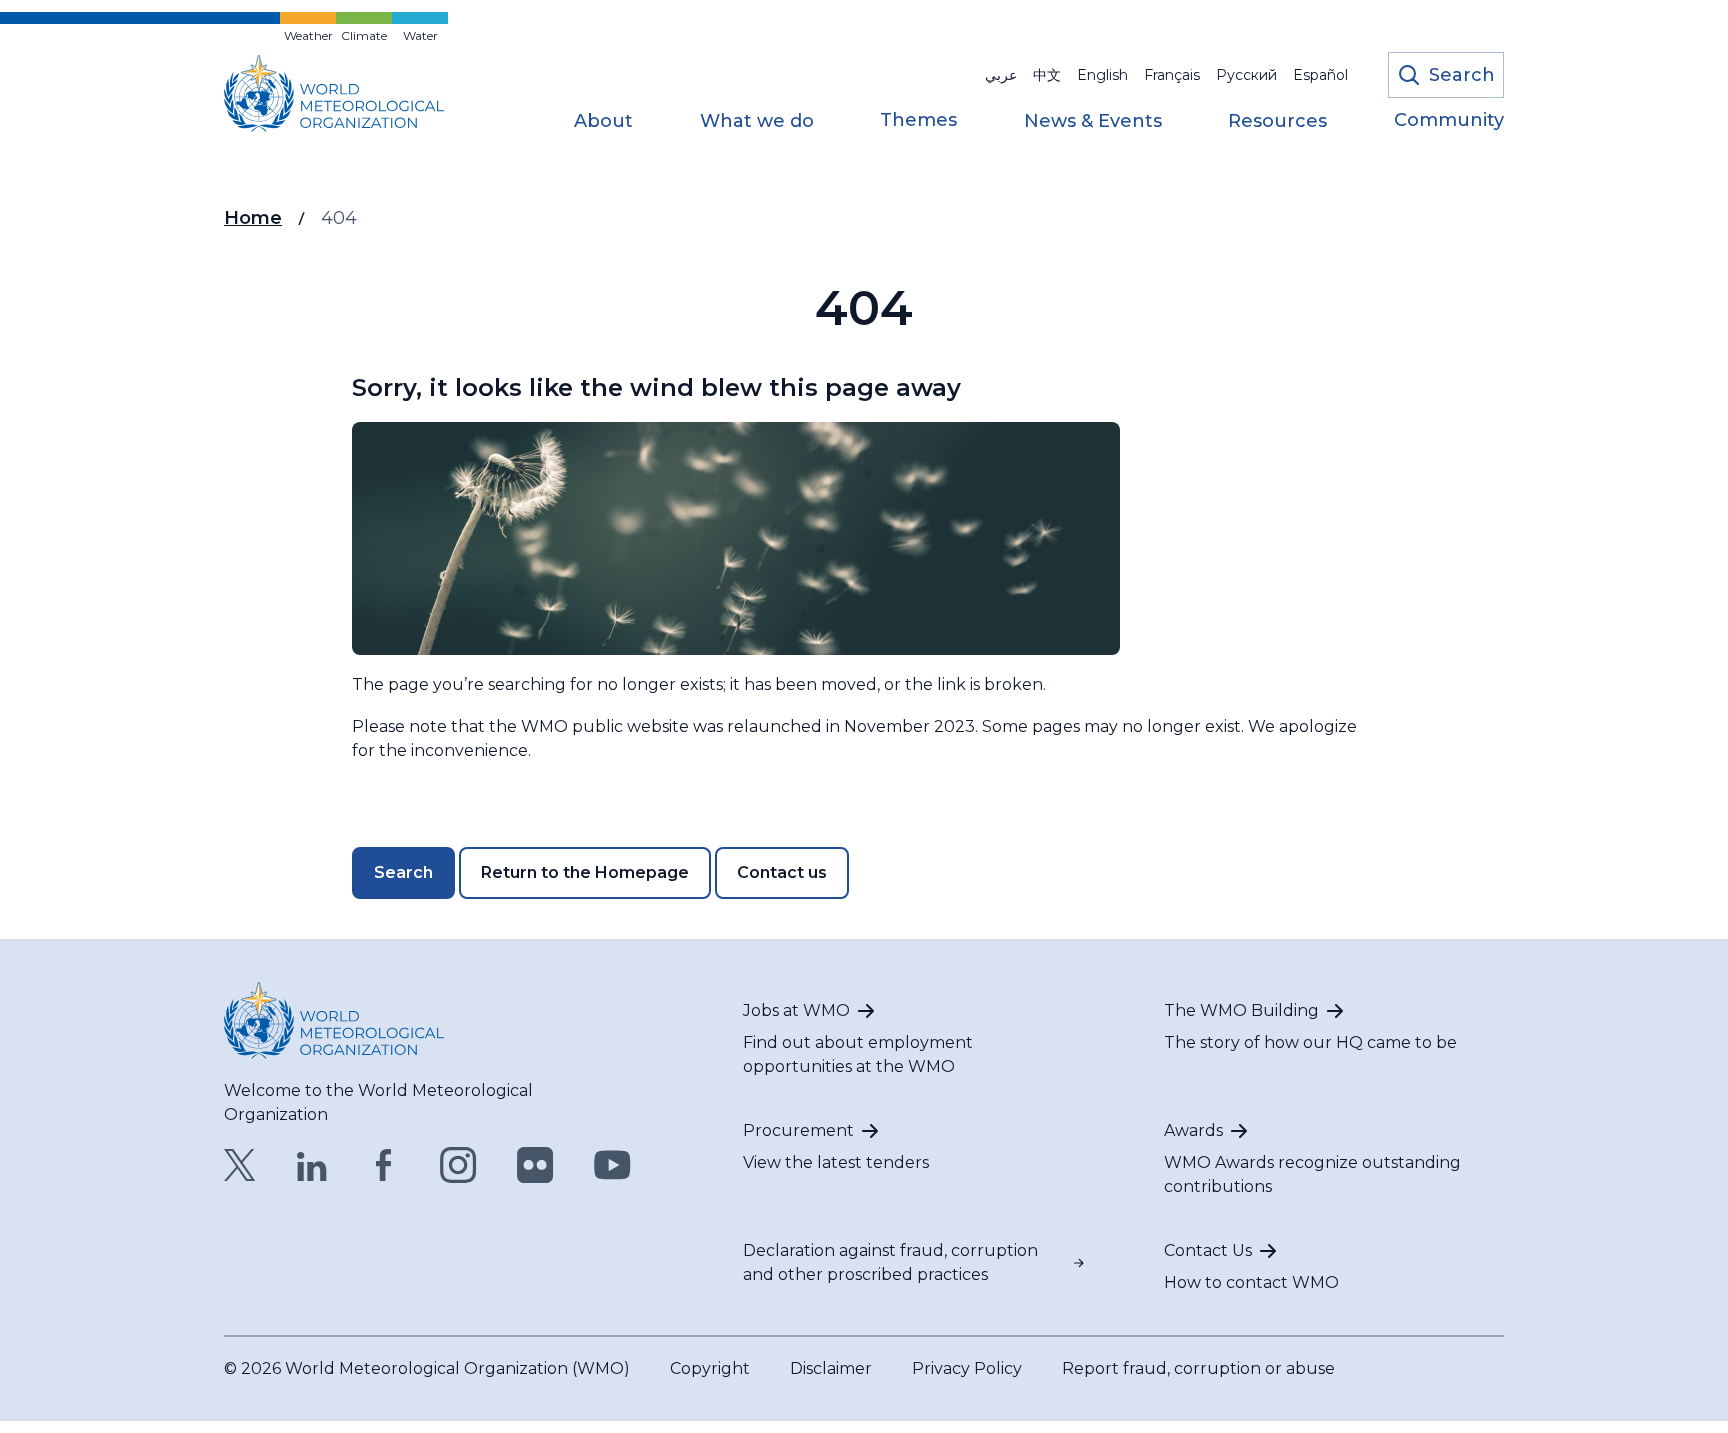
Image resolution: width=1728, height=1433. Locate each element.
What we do (757, 122)
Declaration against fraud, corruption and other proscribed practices (890, 1262)
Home (253, 218)
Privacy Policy (967, 1368)
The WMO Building (1241, 1010)
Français (1172, 75)
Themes (918, 121)
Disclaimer (831, 1368)
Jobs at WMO (796, 1010)
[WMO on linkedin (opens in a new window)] (312, 1165)
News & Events (1093, 122)
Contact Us (1208, 1250)
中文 (1047, 75)
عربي (1001, 75)
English (1102, 75)
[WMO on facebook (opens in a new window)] (384, 1165)
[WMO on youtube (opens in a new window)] (612, 1165)
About (603, 122)
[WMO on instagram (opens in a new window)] (458, 1165)
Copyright (710, 1368)
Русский (1246, 75)
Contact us (782, 872)
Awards (1193, 1130)
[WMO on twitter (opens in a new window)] (240, 1165)
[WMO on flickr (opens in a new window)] (535, 1165)
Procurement (798, 1130)
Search (403, 872)
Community (1449, 121)
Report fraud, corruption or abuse (1198, 1368)
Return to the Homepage (585, 872)
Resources (1277, 122)
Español (1320, 75)
